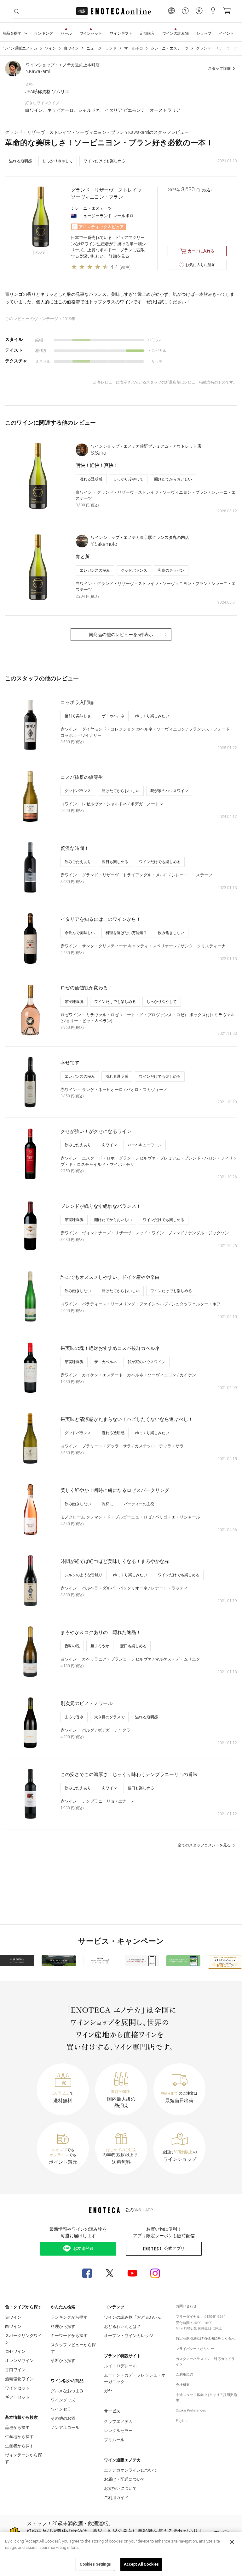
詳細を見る (119, 256)
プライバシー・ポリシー (195, 2349)
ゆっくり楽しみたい (152, 716)
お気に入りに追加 (200, 265)
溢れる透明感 (20, 161)
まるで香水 (74, 1717)
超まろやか (100, 1646)
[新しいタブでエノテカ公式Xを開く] (110, 2273)
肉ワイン (109, 1145)
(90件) (125, 267)
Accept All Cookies (141, 2564)
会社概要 (183, 2385)
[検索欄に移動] (16, 11)
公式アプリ (174, 2248)
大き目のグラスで (109, 1717)
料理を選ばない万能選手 (126, 933)
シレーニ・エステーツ (170, 48)
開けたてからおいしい (173, 479)
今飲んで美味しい (80, 933)
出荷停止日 (203, 2328)
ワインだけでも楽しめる (104, 161)
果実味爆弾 (74, 1002)
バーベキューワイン (145, 1145)
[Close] (232, 2542)
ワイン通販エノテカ (20, 48)
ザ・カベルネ (113, 716)
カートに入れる (201, 251)
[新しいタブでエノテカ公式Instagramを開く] (155, 2273)
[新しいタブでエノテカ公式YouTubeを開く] (132, 2273)
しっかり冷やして (58, 161)
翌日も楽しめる (115, 862)
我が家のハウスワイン (169, 791)
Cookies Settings (95, 2564)
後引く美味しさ (78, 716)
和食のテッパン (171, 570)
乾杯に (107, 1504)
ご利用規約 (184, 2374)
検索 (82, 11)
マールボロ (134, 48)
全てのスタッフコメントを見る (204, 1845)
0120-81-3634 (215, 2317)
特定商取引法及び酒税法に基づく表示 (205, 2338)
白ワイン (71, 48)
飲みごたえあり (78, 862)
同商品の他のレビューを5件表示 (121, 635)
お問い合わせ (186, 2306)
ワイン (50, 48)
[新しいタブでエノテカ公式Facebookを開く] (87, 2273)
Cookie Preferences (191, 2410)
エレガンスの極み (95, 570)
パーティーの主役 (139, 1504)
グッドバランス (134, 570)
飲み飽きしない (171, 933)
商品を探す (12, 33)
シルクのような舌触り (84, 1575)
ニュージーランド (101, 48)
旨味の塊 (72, 1646)
